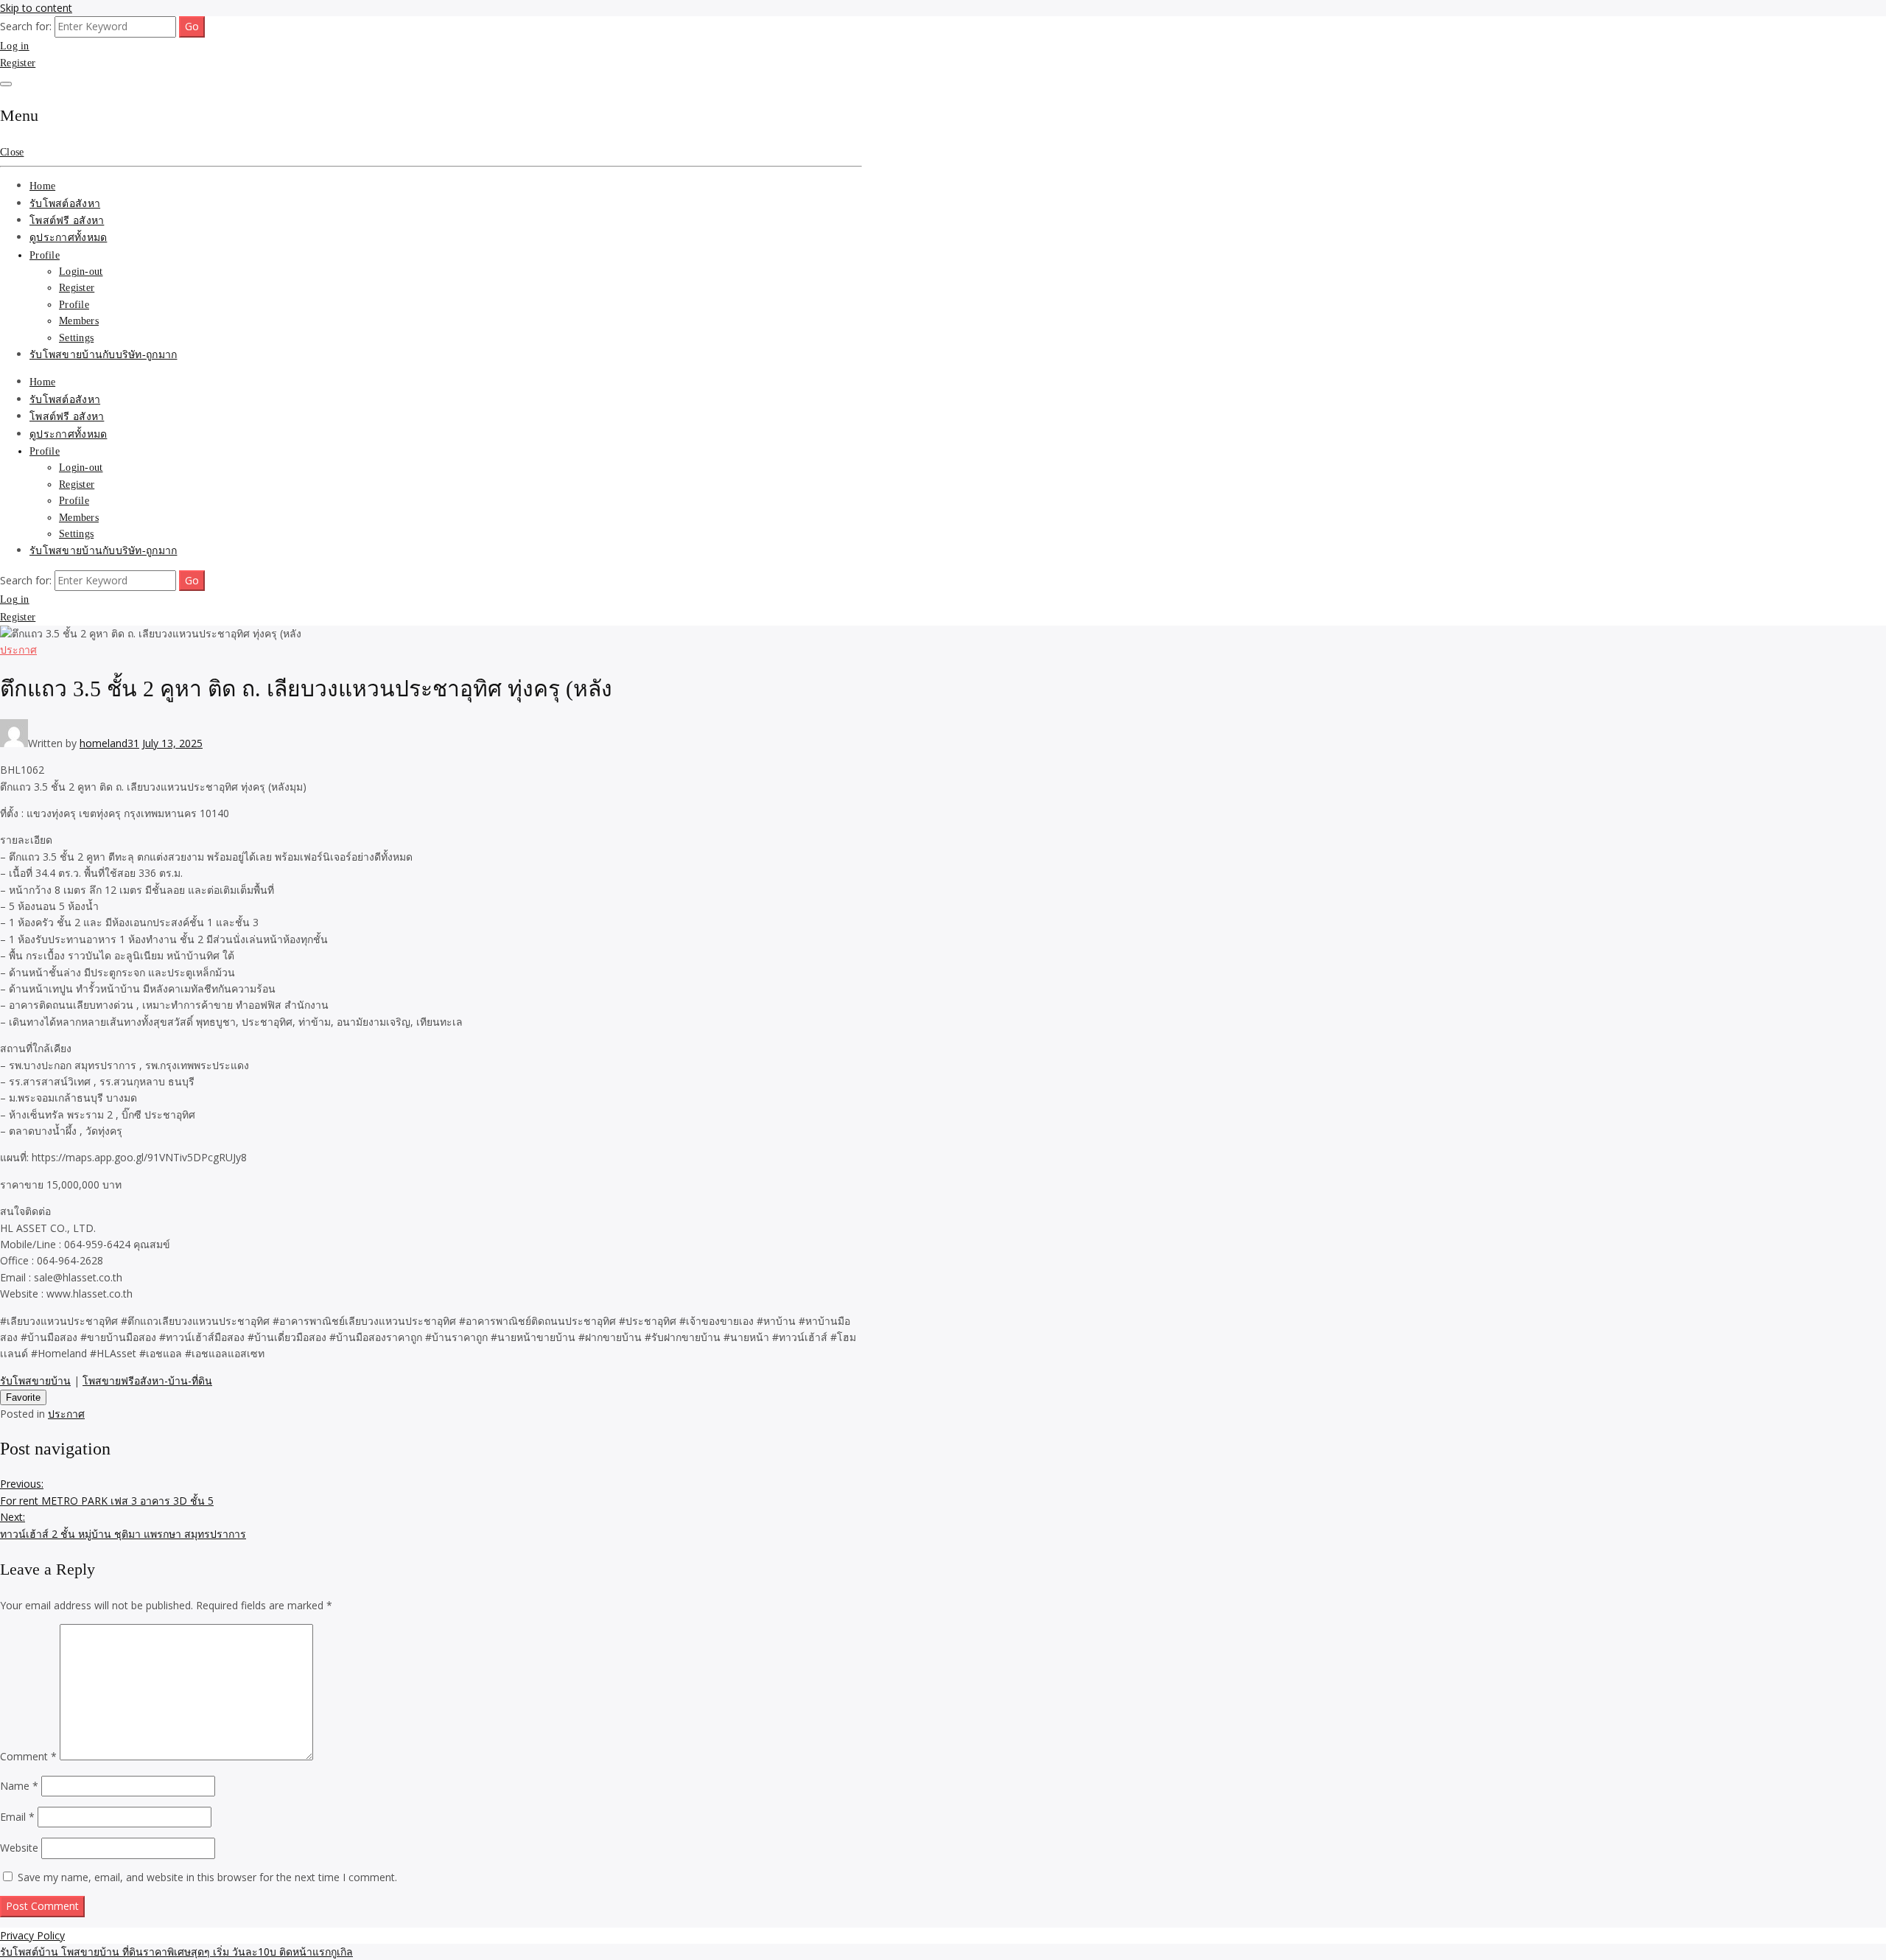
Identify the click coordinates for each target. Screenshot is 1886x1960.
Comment (28, 1756)
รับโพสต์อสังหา (65, 204)
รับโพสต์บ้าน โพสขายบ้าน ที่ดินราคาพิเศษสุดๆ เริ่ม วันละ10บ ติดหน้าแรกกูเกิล (176, 1952)
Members (79, 321)
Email (17, 1817)
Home (42, 186)
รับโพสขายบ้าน (35, 1380)
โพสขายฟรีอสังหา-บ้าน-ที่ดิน (147, 1380)
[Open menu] (6, 84)
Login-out (81, 272)
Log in (15, 46)
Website (19, 1848)
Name (19, 1786)
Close (12, 152)
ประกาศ (18, 650)
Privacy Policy (32, 1935)
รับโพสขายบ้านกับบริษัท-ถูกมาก (103, 355)
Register (18, 63)
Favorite (23, 1397)
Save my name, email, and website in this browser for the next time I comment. (207, 1877)
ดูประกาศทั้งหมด (68, 238)
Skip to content (36, 8)
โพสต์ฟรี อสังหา (67, 221)
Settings (76, 338)
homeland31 (109, 743)
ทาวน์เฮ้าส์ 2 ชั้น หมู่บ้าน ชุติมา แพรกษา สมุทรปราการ (123, 1525)
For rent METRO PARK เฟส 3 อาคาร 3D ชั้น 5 (107, 1492)
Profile (45, 255)
